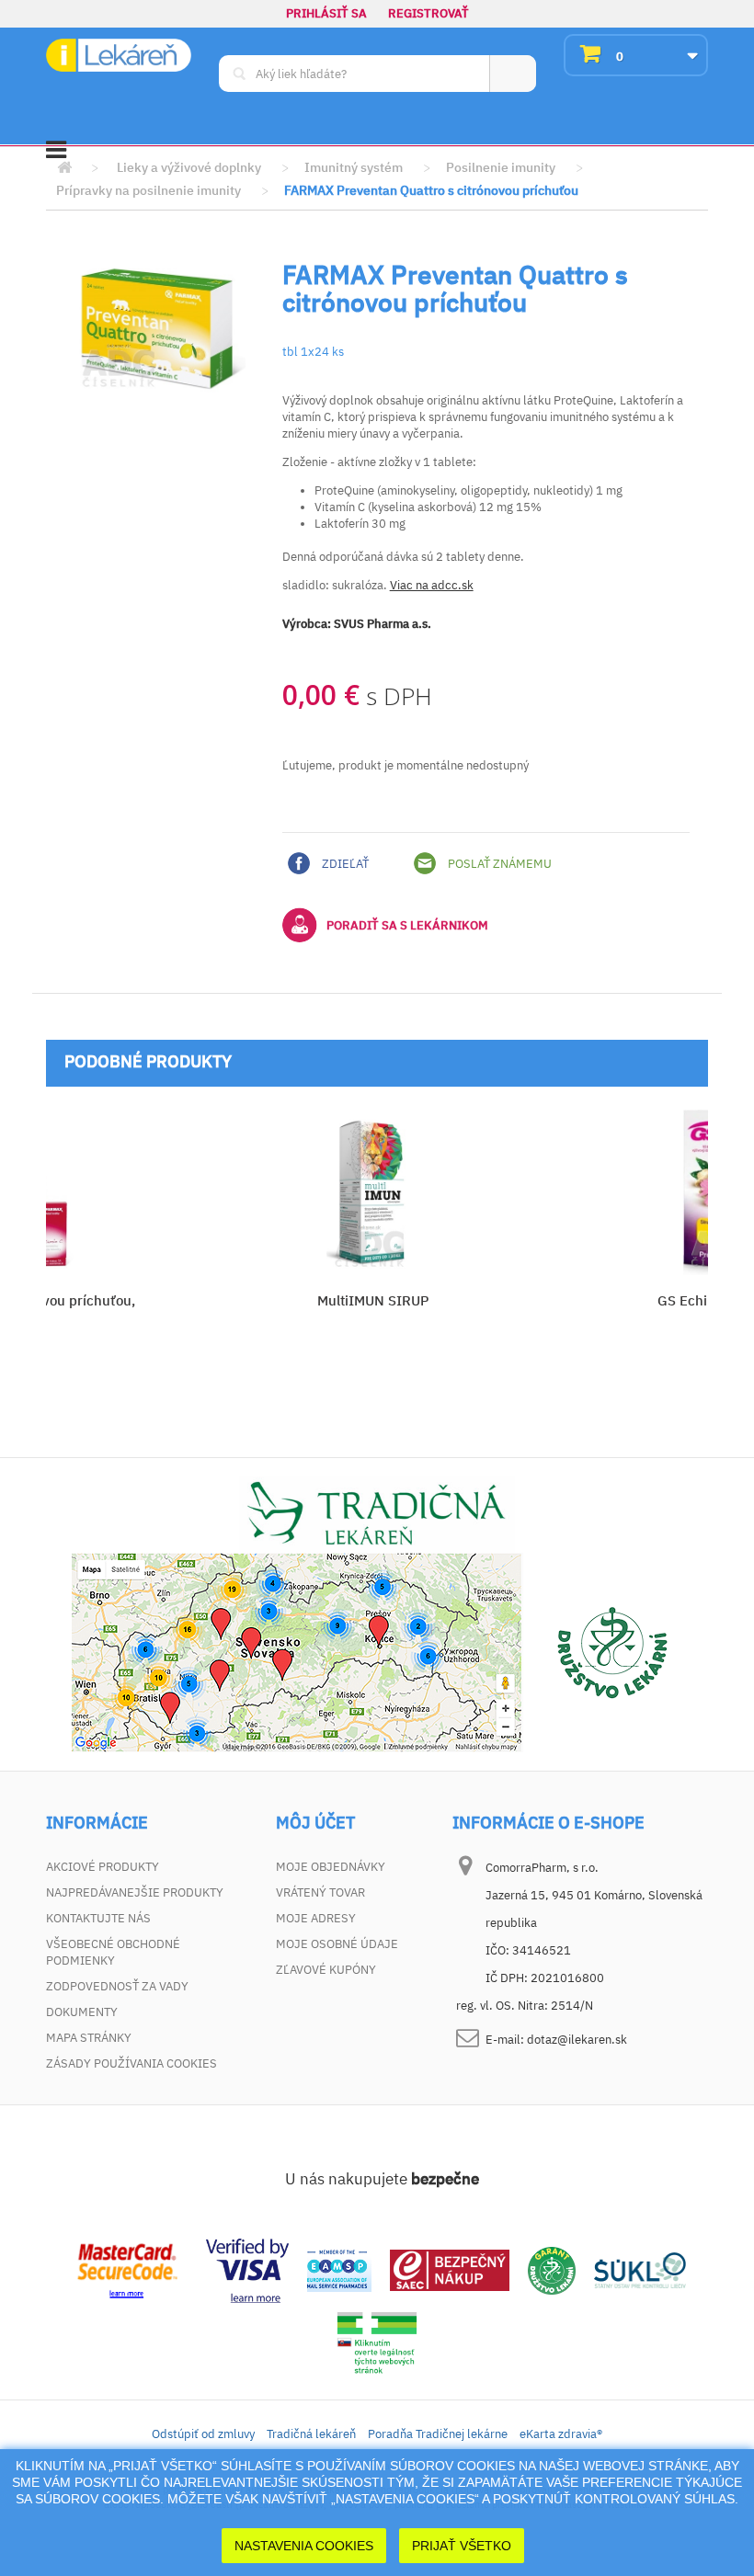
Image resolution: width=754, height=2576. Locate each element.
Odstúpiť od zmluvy (203, 2434)
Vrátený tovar (320, 1892)
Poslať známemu (498, 864)
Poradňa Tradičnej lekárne (438, 2434)
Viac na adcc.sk (432, 585)
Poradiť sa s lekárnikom (407, 925)
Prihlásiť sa (326, 13)
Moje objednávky (331, 1867)
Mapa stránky (89, 2038)
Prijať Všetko (462, 2546)
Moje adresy (316, 1918)
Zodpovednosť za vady (117, 1986)
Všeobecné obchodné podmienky (113, 1952)
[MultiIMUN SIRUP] (372, 1192)
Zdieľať (344, 864)
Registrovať (428, 13)
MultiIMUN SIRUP (373, 1300)
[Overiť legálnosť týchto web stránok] (377, 2343)
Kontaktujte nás (98, 1918)
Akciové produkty (103, 1867)
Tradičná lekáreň (311, 2434)
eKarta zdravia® (561, 2434)
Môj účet (315, 1823)
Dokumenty (82, 2012)
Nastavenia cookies (304, 2546)
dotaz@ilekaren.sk (577, 2040)
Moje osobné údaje (337, 1944)
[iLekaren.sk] (119, 56)
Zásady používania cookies (131, 2063)
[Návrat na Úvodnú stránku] (64, 168)
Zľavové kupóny (326, 1970)
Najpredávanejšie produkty (135, 1892)
